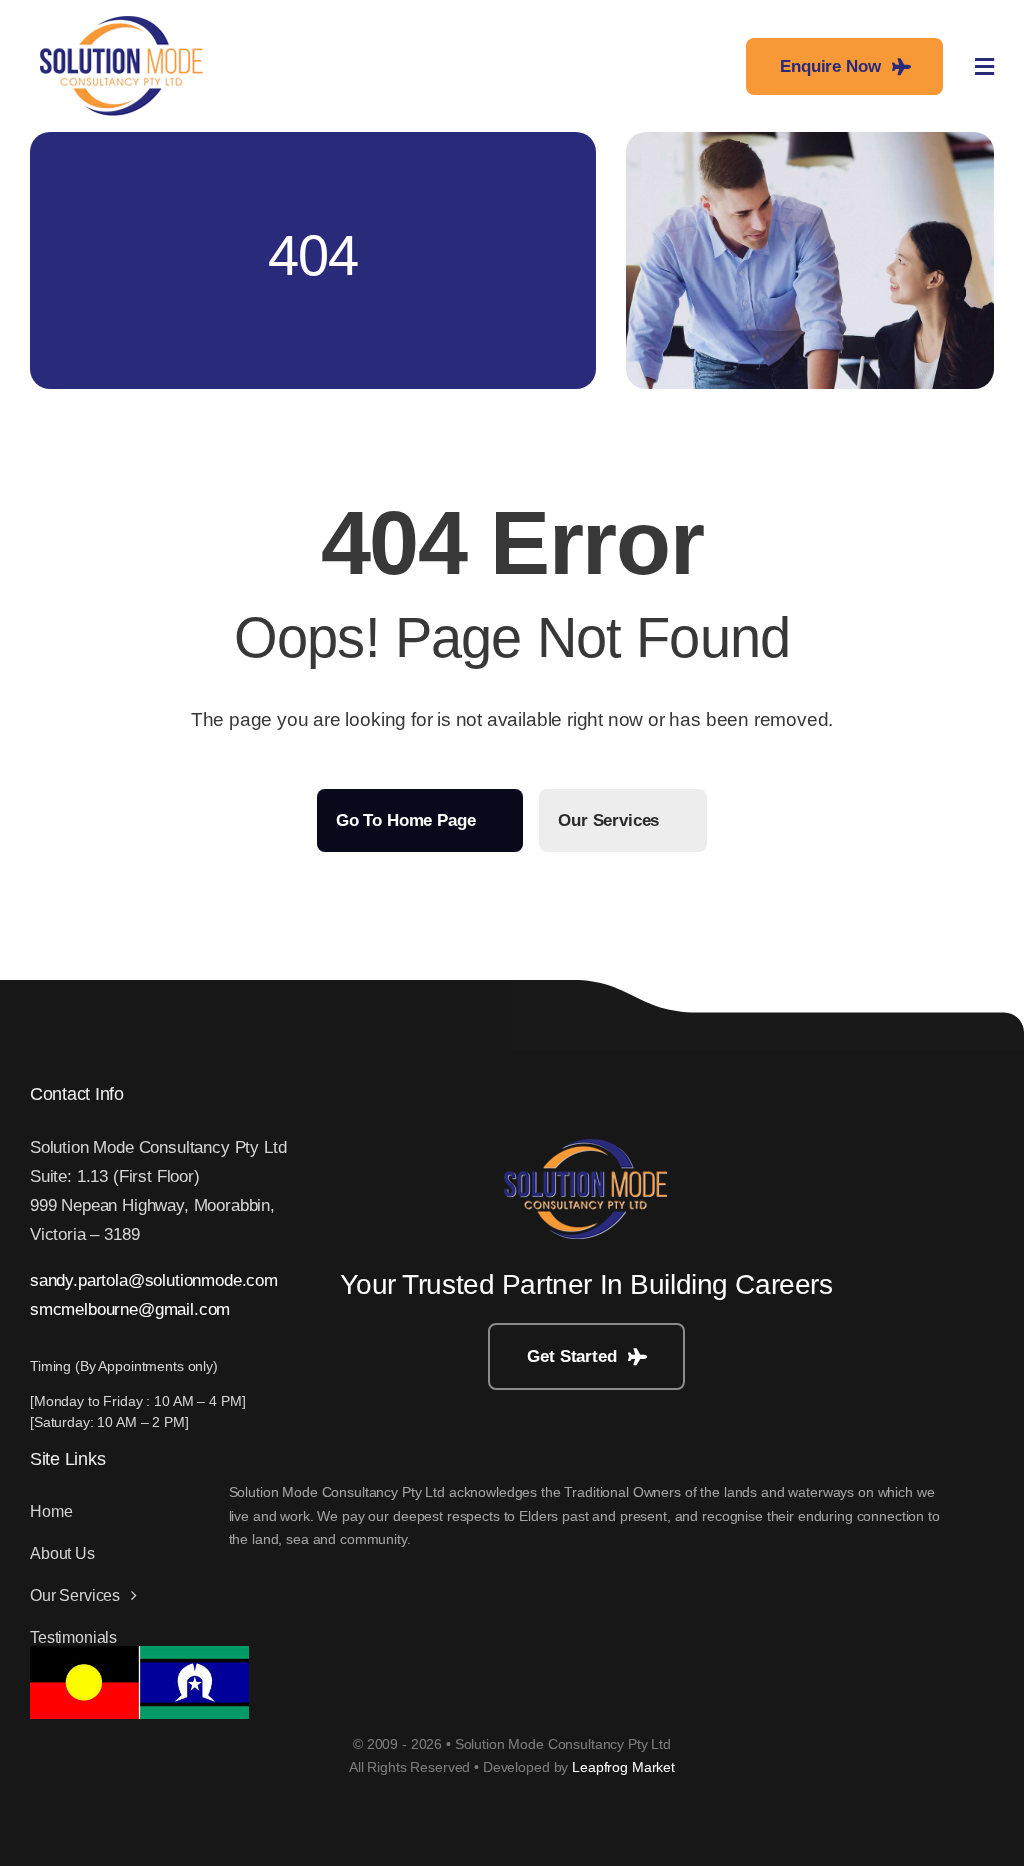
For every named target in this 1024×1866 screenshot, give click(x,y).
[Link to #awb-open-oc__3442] (984, 67)
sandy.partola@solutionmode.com (154, 1280)
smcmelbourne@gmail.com (130, 1309)
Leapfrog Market (623, 1767)
